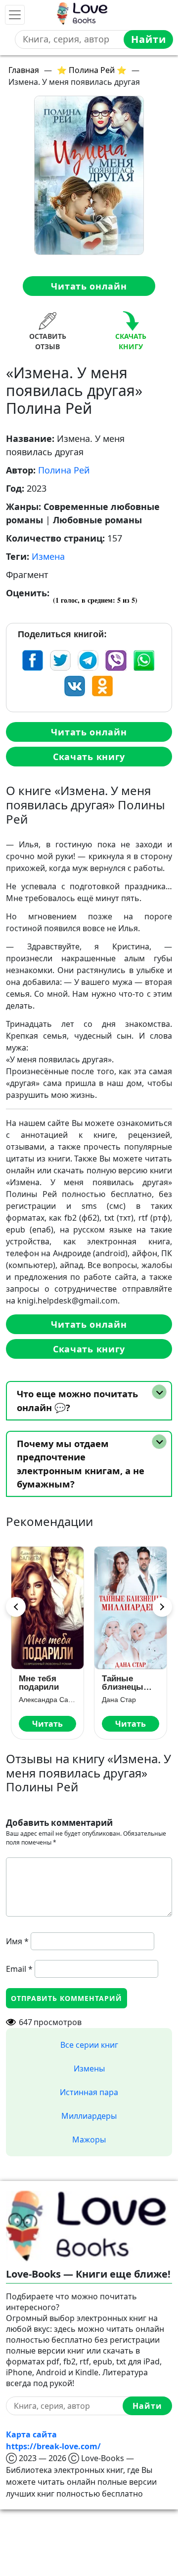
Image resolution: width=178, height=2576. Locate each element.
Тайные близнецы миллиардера (130, 1683)
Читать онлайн (89, 286)
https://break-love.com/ (53, 2446)
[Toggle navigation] (15, 15)
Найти (149, 39)
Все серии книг (89, 2045)
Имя (17, 1941)
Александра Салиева (47, 1700)
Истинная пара (89, 2092)
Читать (47, 1724)
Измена (48, 556)
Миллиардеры (89, 2116)
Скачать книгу (89, 757)
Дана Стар (119, 1700)
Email (19, 1969)
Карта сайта (31, 2434)
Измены (89, 2068)
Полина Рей (64, 470)
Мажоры (89, 2140)
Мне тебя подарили (39, 1683)
